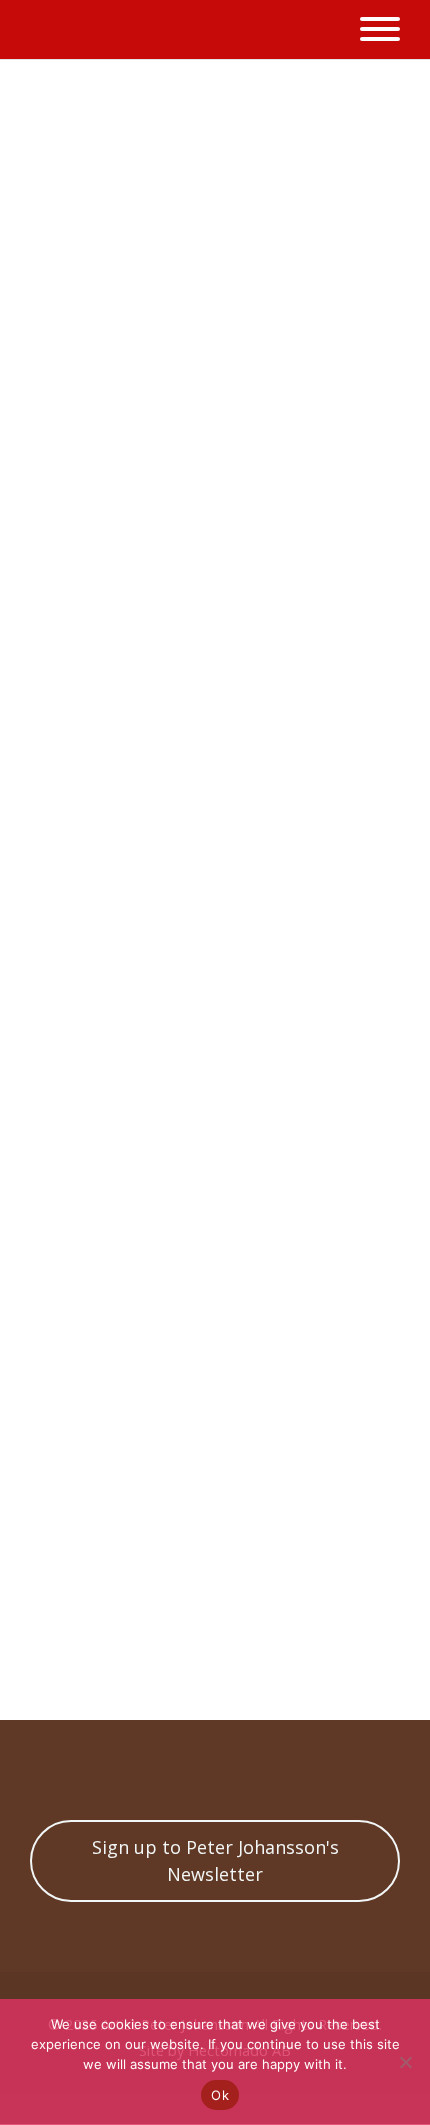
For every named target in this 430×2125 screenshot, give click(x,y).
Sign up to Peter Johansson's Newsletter (215, 1860)
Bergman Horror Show (225, 1612)
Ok (220, 2095)
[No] (405, 2062)
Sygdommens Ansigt (206, 1669)
